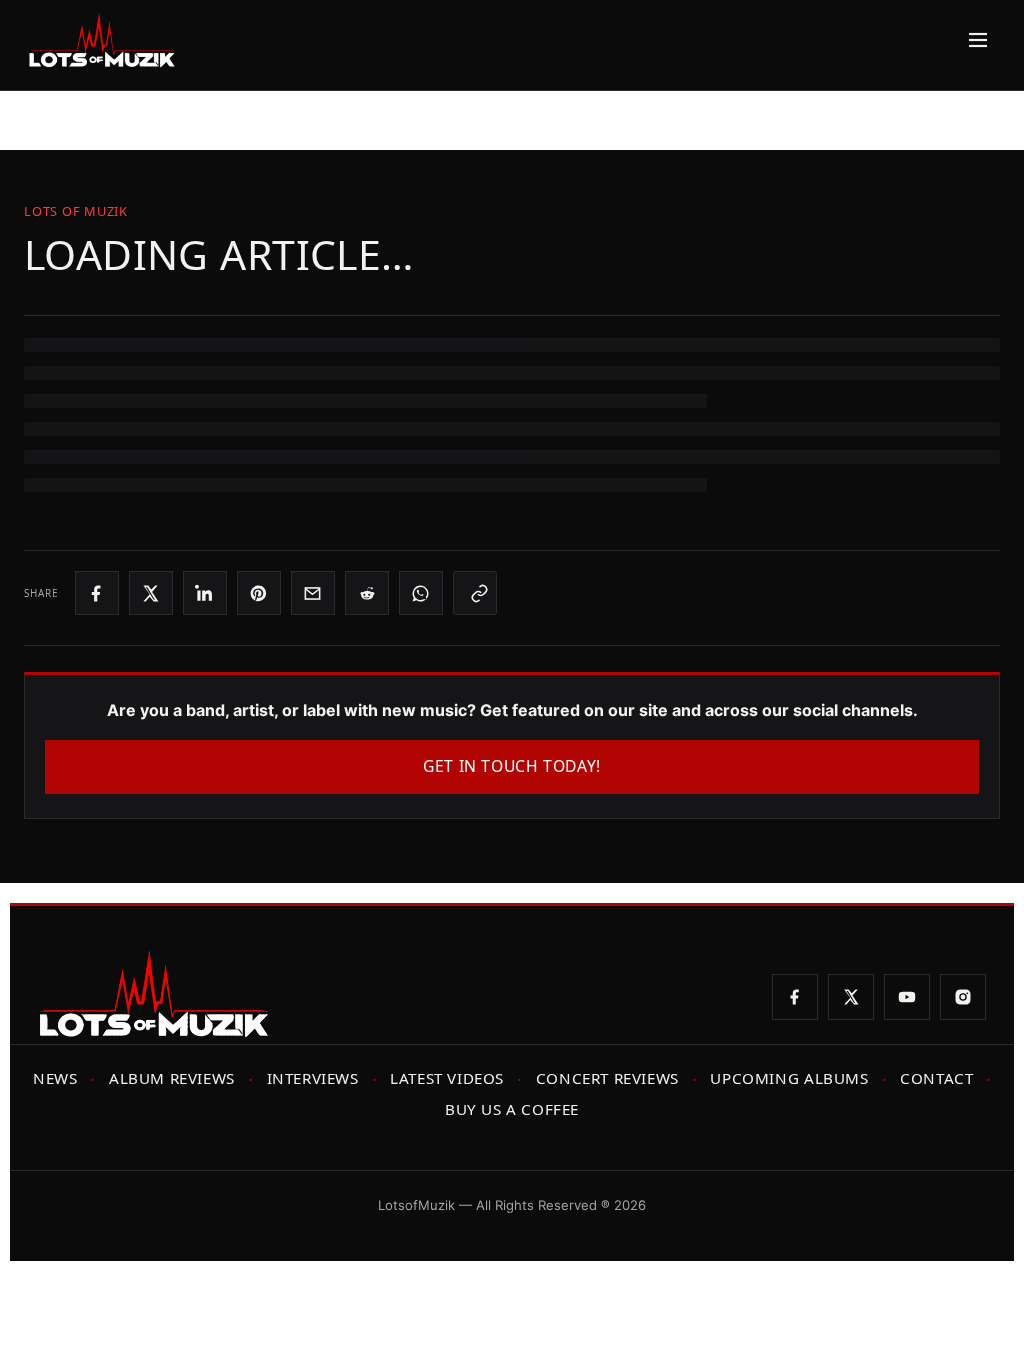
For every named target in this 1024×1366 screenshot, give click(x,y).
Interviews (313, 1078)
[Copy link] (475, 593)
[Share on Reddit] (367, 593)
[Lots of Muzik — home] (102, 40)
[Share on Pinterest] (259, 593)
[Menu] (973, 40)
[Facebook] (795, 997)
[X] (851, 997)
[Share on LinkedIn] (205, 593)
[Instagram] (963, 997)
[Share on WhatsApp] (421, 593)
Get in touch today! (512, 766)
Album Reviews (172, 1078)
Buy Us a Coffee (512, 1109)
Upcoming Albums (789, 1078)
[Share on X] (151, 593)
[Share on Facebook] (97, 593)
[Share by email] (313, 593)
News (55, 1078)
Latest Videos (447, 1078)
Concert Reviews (607, 1078)
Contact (936, 1078)
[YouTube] (907, 997)
